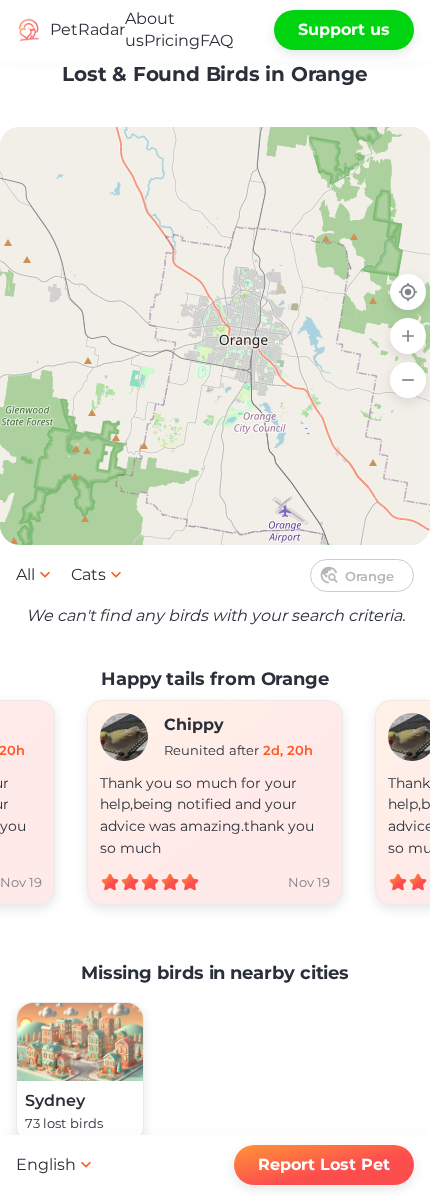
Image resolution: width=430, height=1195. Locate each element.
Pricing (172, 40)
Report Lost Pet (324, 1164)
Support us (344, 29)
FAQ (216, 40)
